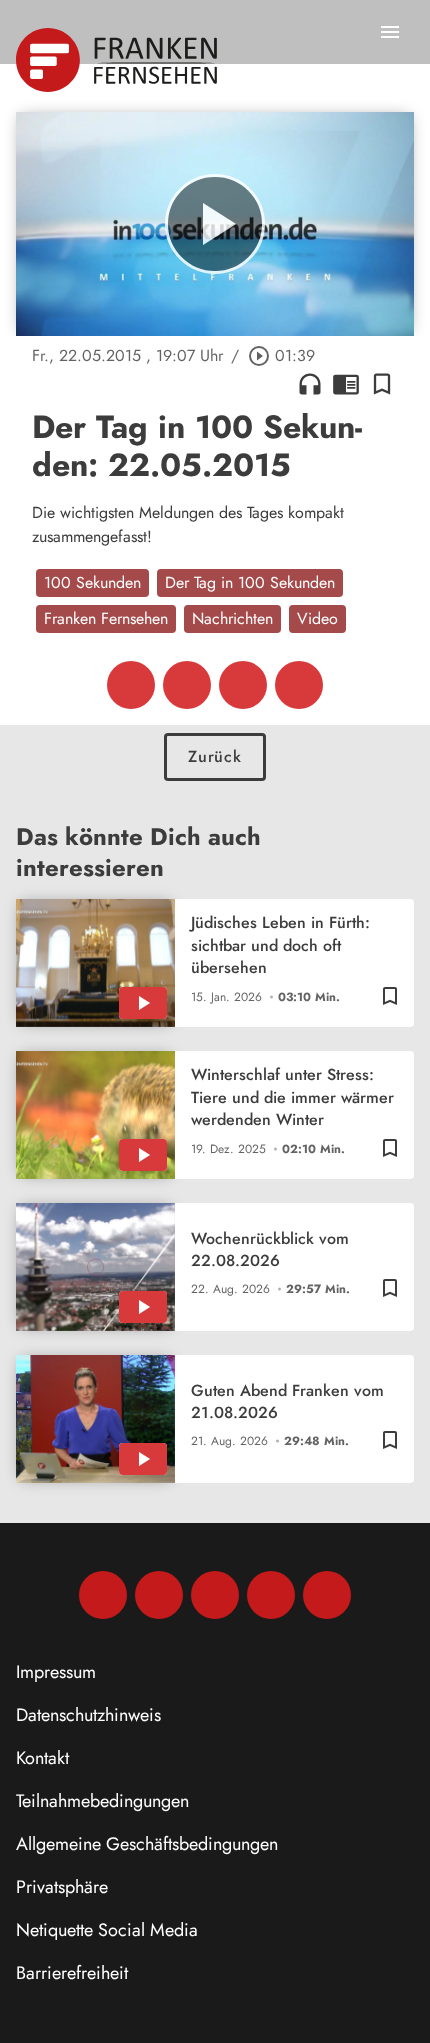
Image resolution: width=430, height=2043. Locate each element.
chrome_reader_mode (346, 384)
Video (317, 618)
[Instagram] (159, 1595)
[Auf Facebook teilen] (131, 685)
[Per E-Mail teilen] (299, 685)
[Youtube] (215, 1595)
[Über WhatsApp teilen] (243, 685)
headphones (310, 384)
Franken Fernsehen (106, 618)
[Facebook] (103, 1595)
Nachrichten (232, 618)
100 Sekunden (92, 582)
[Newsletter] (327, 1595)
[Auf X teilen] (187, 685)
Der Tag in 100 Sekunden (250, 582)
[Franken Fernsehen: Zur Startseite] (118, 60)
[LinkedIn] (271, 1595)
